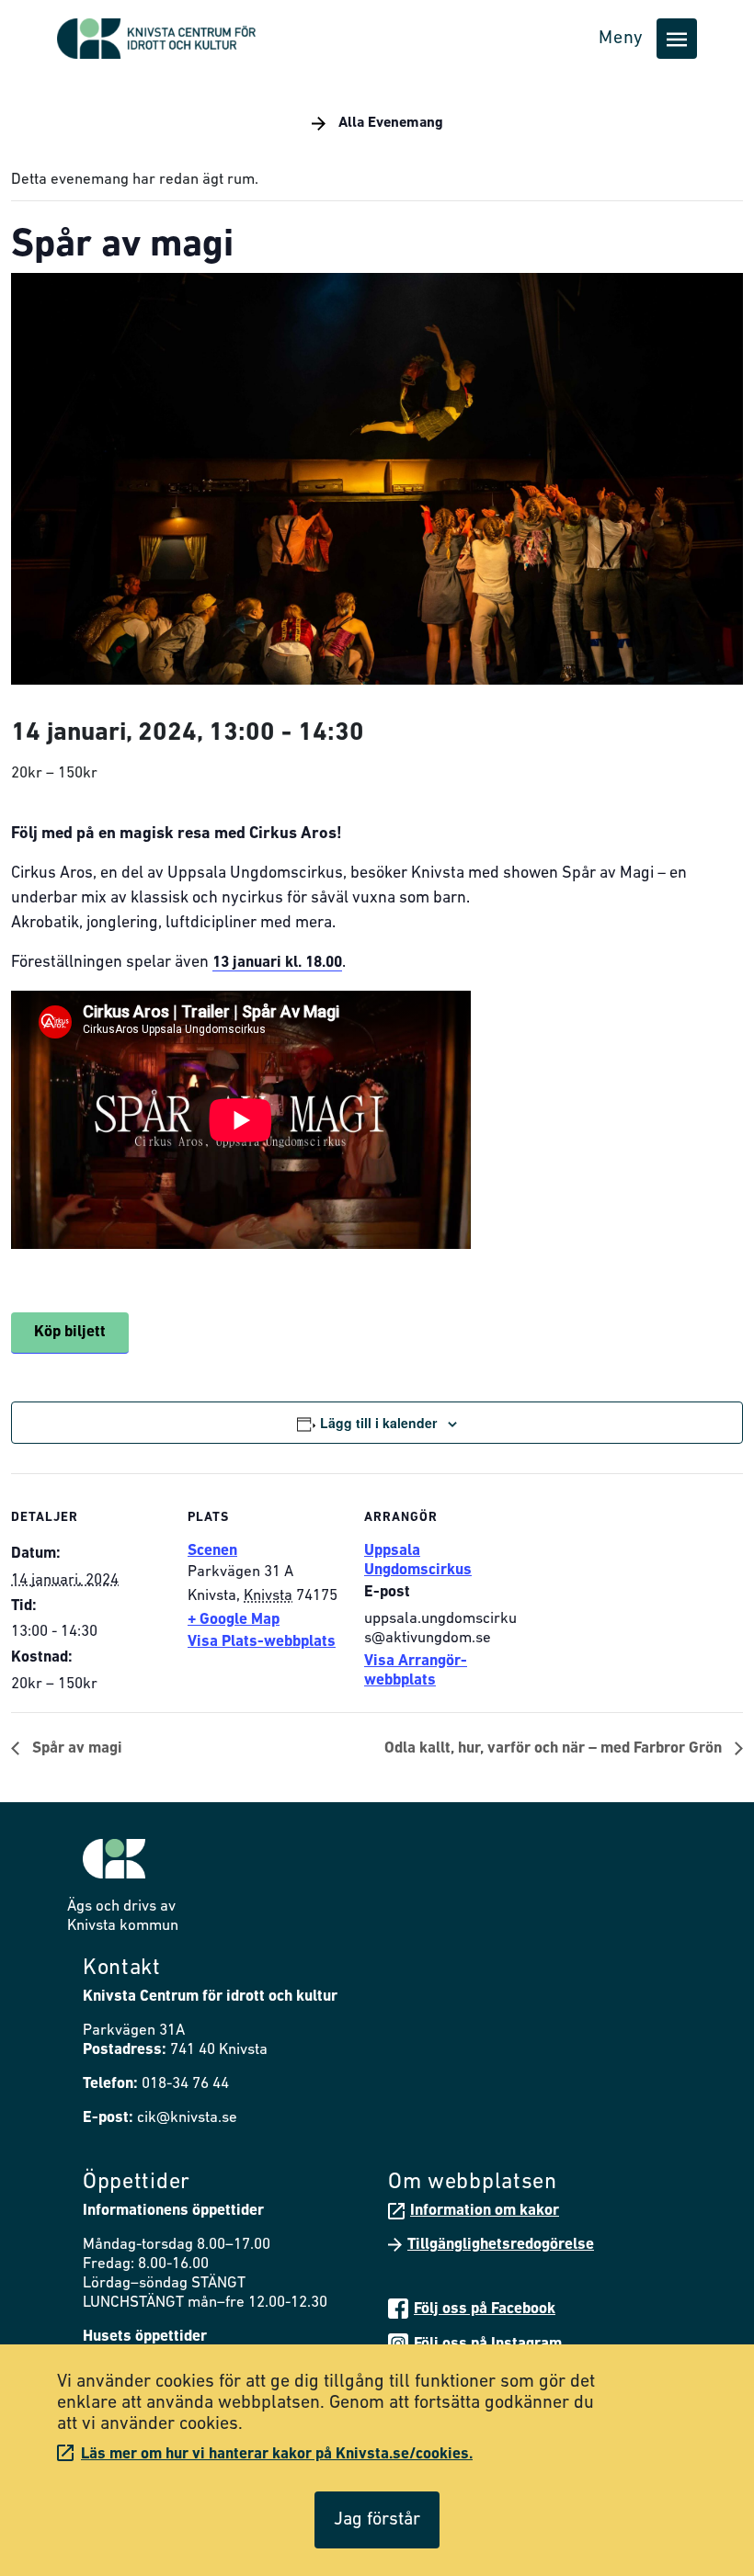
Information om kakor (485, 2211)
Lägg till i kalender (378, 1423)
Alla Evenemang (389, 123)
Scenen (212, 1551)
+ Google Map (234, 1620)
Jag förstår (377, 2520)
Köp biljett (70, 1332)
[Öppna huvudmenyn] (677, 39)
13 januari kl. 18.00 (277, 963)
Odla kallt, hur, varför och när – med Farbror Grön (555, 1748)
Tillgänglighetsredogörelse (501, 2245)
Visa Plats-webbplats (262, 1642)
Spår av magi (75, 1748)
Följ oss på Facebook (485, 2309)
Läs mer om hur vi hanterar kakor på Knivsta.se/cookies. (277, 2454)
